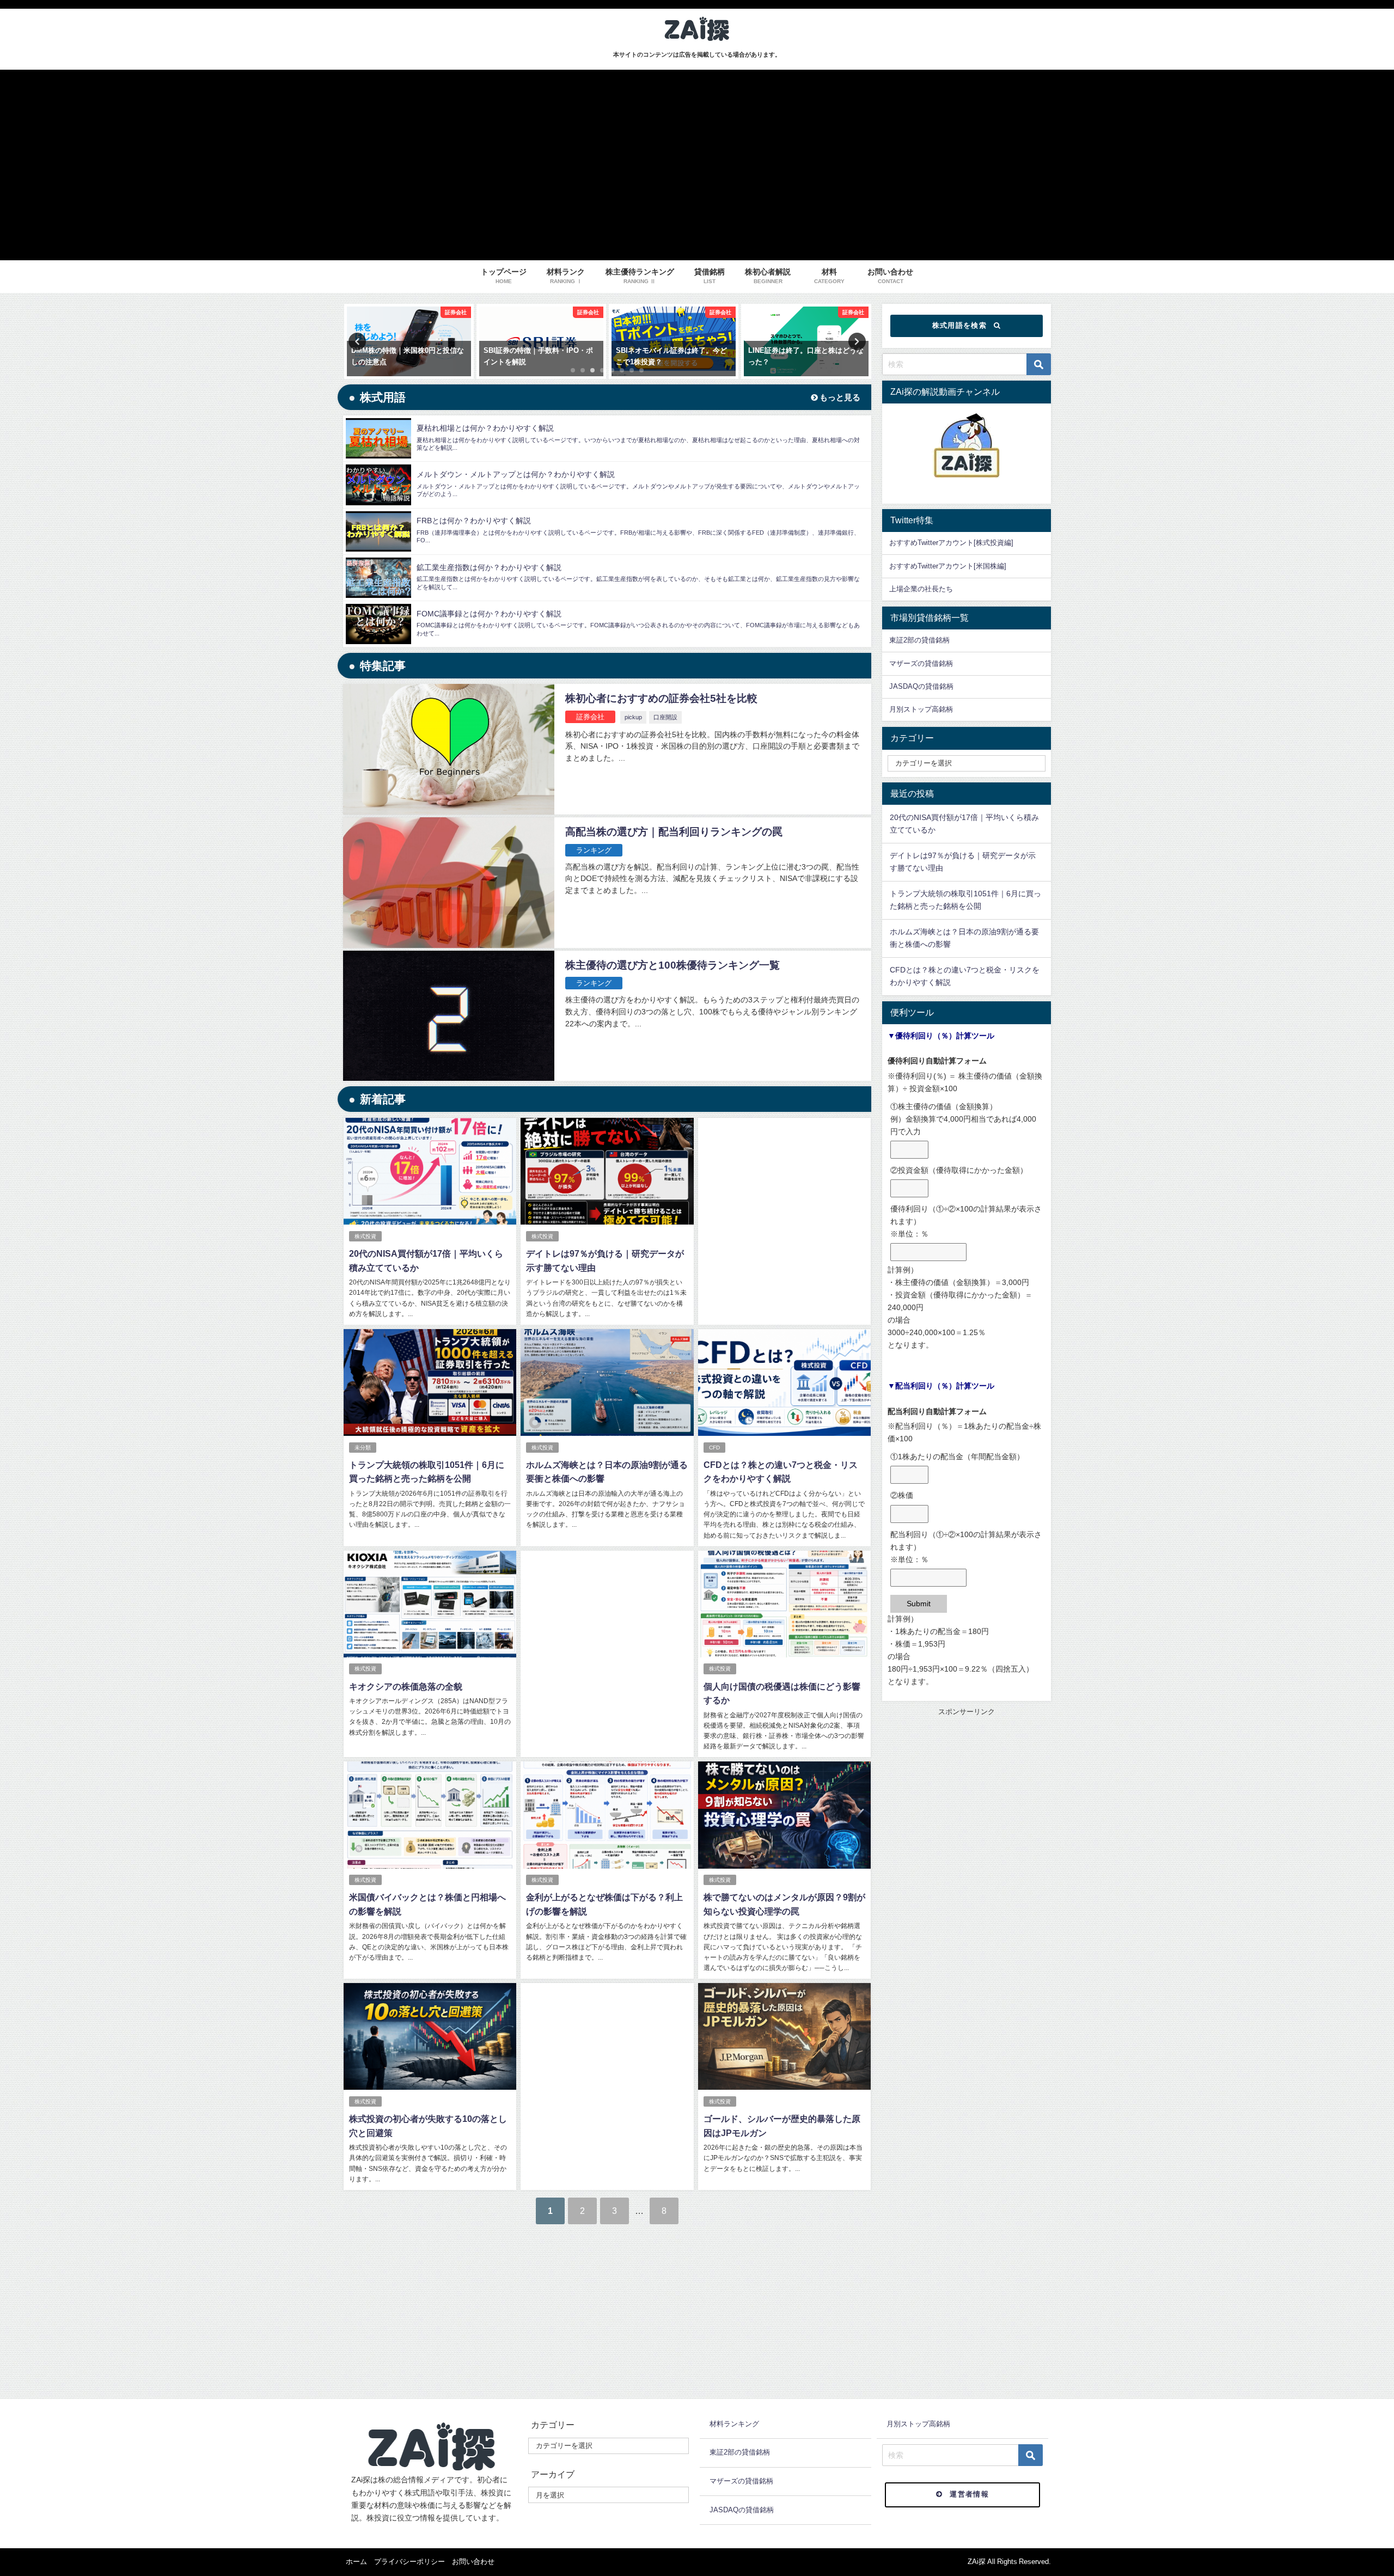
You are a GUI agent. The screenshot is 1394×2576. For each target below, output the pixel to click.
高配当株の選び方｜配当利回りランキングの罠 (674, 832)
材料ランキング (734, 2424)
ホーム (356, 2562)
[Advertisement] (784, 1210)
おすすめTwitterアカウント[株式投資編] (951, 543)
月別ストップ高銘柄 (921, 709)
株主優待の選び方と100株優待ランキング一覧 (672, 965)
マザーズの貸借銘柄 (921, 663)
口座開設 (665, 717)
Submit (919, 1604)
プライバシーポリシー (409, 2562)
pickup (633, 717)
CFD (714, 1448)
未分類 (363, 1448)
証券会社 (590, 717)
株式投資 (365, 1236)
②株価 (902, 1495)
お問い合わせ (473, 2562)
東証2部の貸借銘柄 (919, 640)
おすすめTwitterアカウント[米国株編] (948, 566)
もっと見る (839, 397)
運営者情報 (969, 2494)
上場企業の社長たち (921, 589)
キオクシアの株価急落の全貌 (406, 1686)
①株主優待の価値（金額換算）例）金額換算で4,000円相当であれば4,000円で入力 (963, 1119)
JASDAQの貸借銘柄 (921, 686)
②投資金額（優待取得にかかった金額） (959, 1170)
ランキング (594, 850)
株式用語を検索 (959, 325)
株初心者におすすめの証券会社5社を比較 (661, 698)
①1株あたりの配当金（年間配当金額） (957, 1457)
